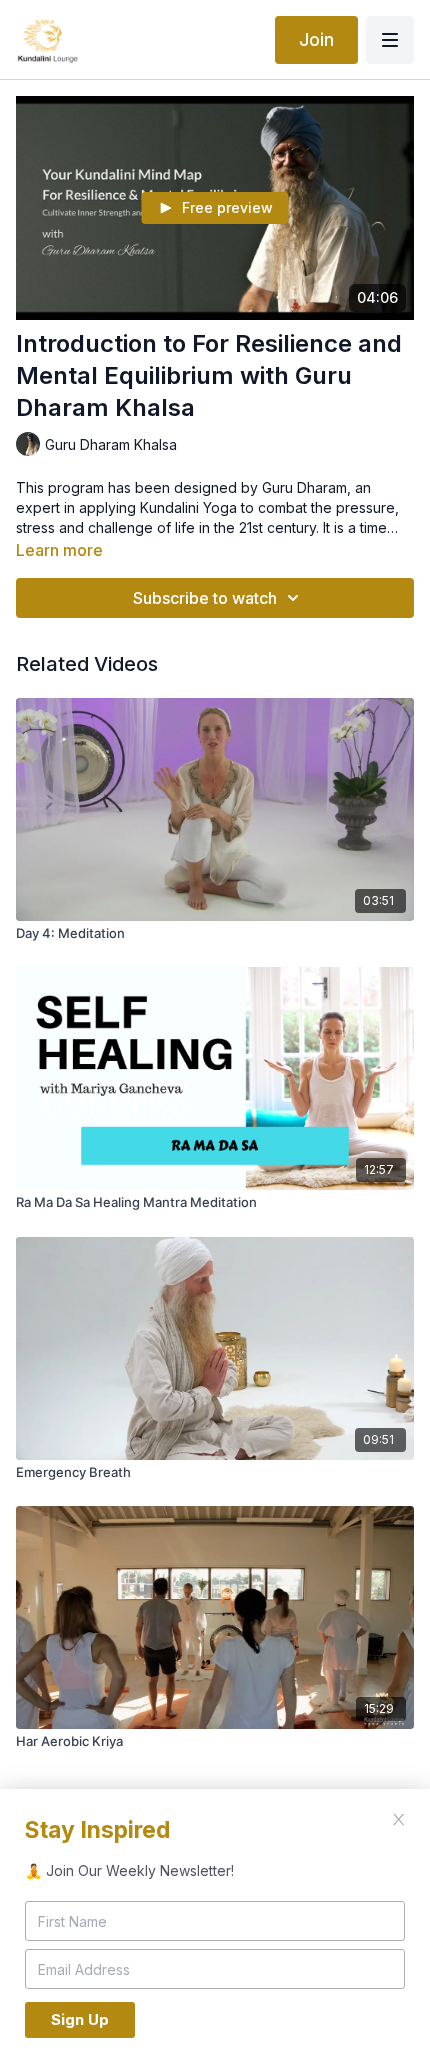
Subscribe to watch (205, 598)
